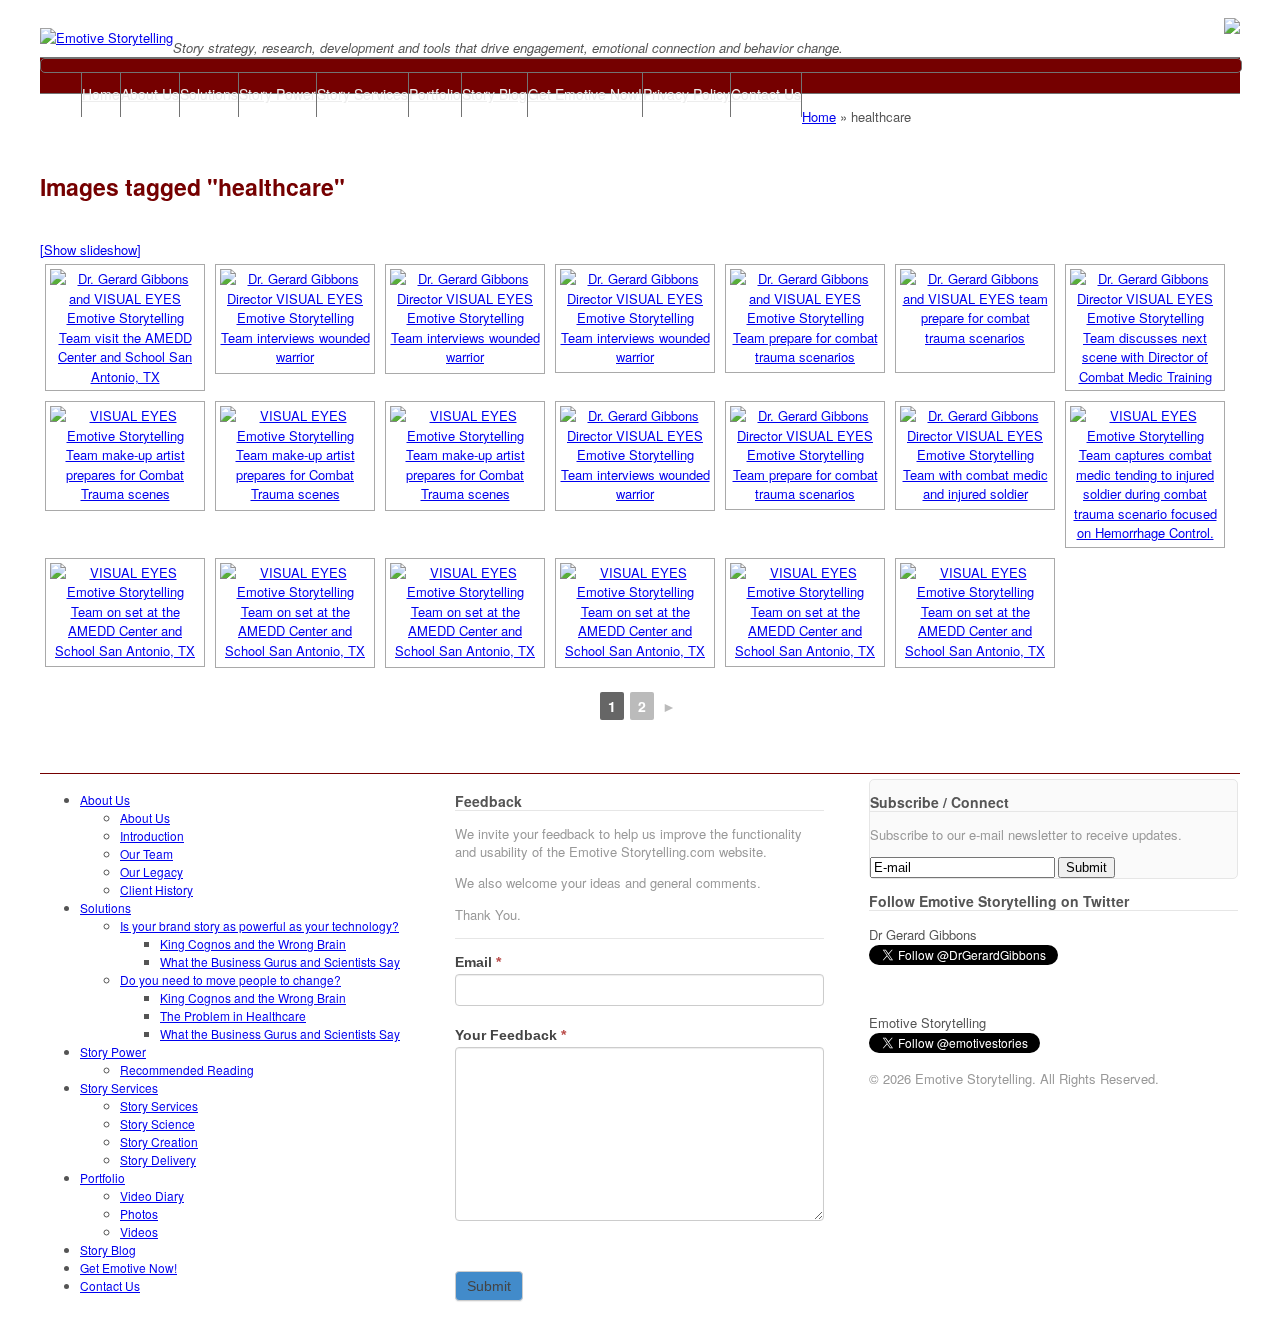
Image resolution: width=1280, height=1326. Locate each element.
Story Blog (494, 94)
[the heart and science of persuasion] (106, 37)
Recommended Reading (187, 1069)
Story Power (277, 94)
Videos (139, 1231)
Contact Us (766, 94)
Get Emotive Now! (585, 94)
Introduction (152, 835)
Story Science (157, 1123)
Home (101, 94)
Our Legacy (151, 871)
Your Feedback (510, 1035)
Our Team (146, 853)
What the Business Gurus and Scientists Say (280, 961)
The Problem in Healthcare (233, 1015)
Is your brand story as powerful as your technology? (259, 925)
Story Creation (159, 1141)
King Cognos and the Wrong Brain (253, 943)
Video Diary (152, 1195)
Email (478, 962)
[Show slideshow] (90, 249)
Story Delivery (158, 1159)
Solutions (209, 94)
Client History (156, 889)
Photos (139, 1213)
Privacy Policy (686, 94)
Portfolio (435, 94)
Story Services (362, 94)
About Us (150, 94)
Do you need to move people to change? (230, 979)
